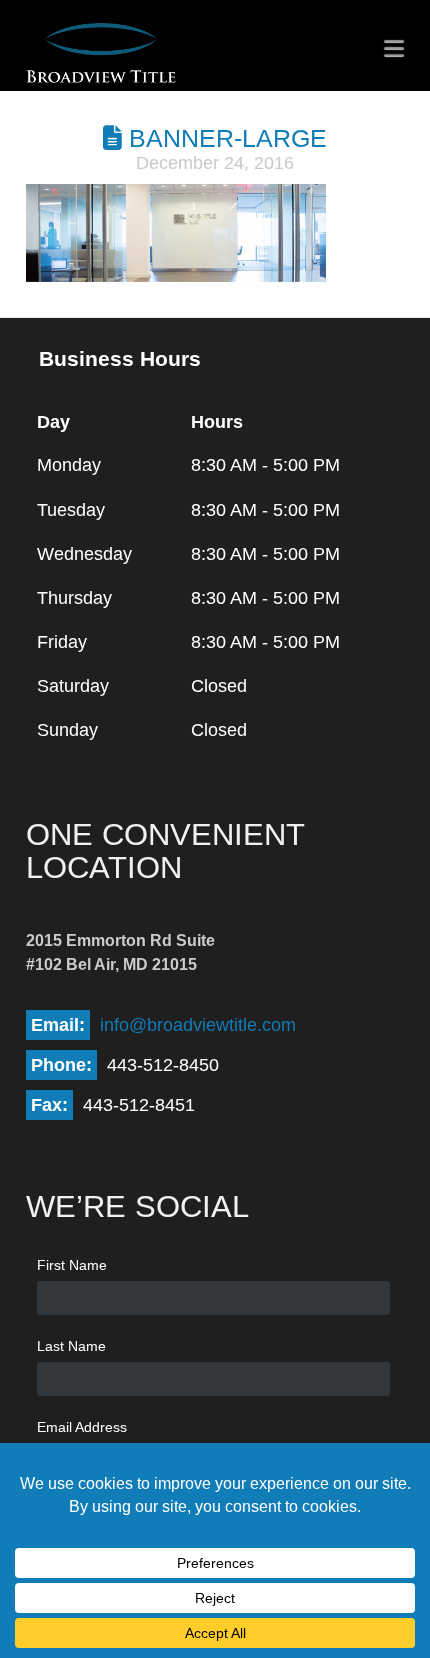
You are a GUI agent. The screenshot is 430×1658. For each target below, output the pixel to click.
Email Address (82, 1427)
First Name (72, 1265)
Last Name (71, 1346)
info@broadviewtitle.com (198, 1025)
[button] (394, 48)
